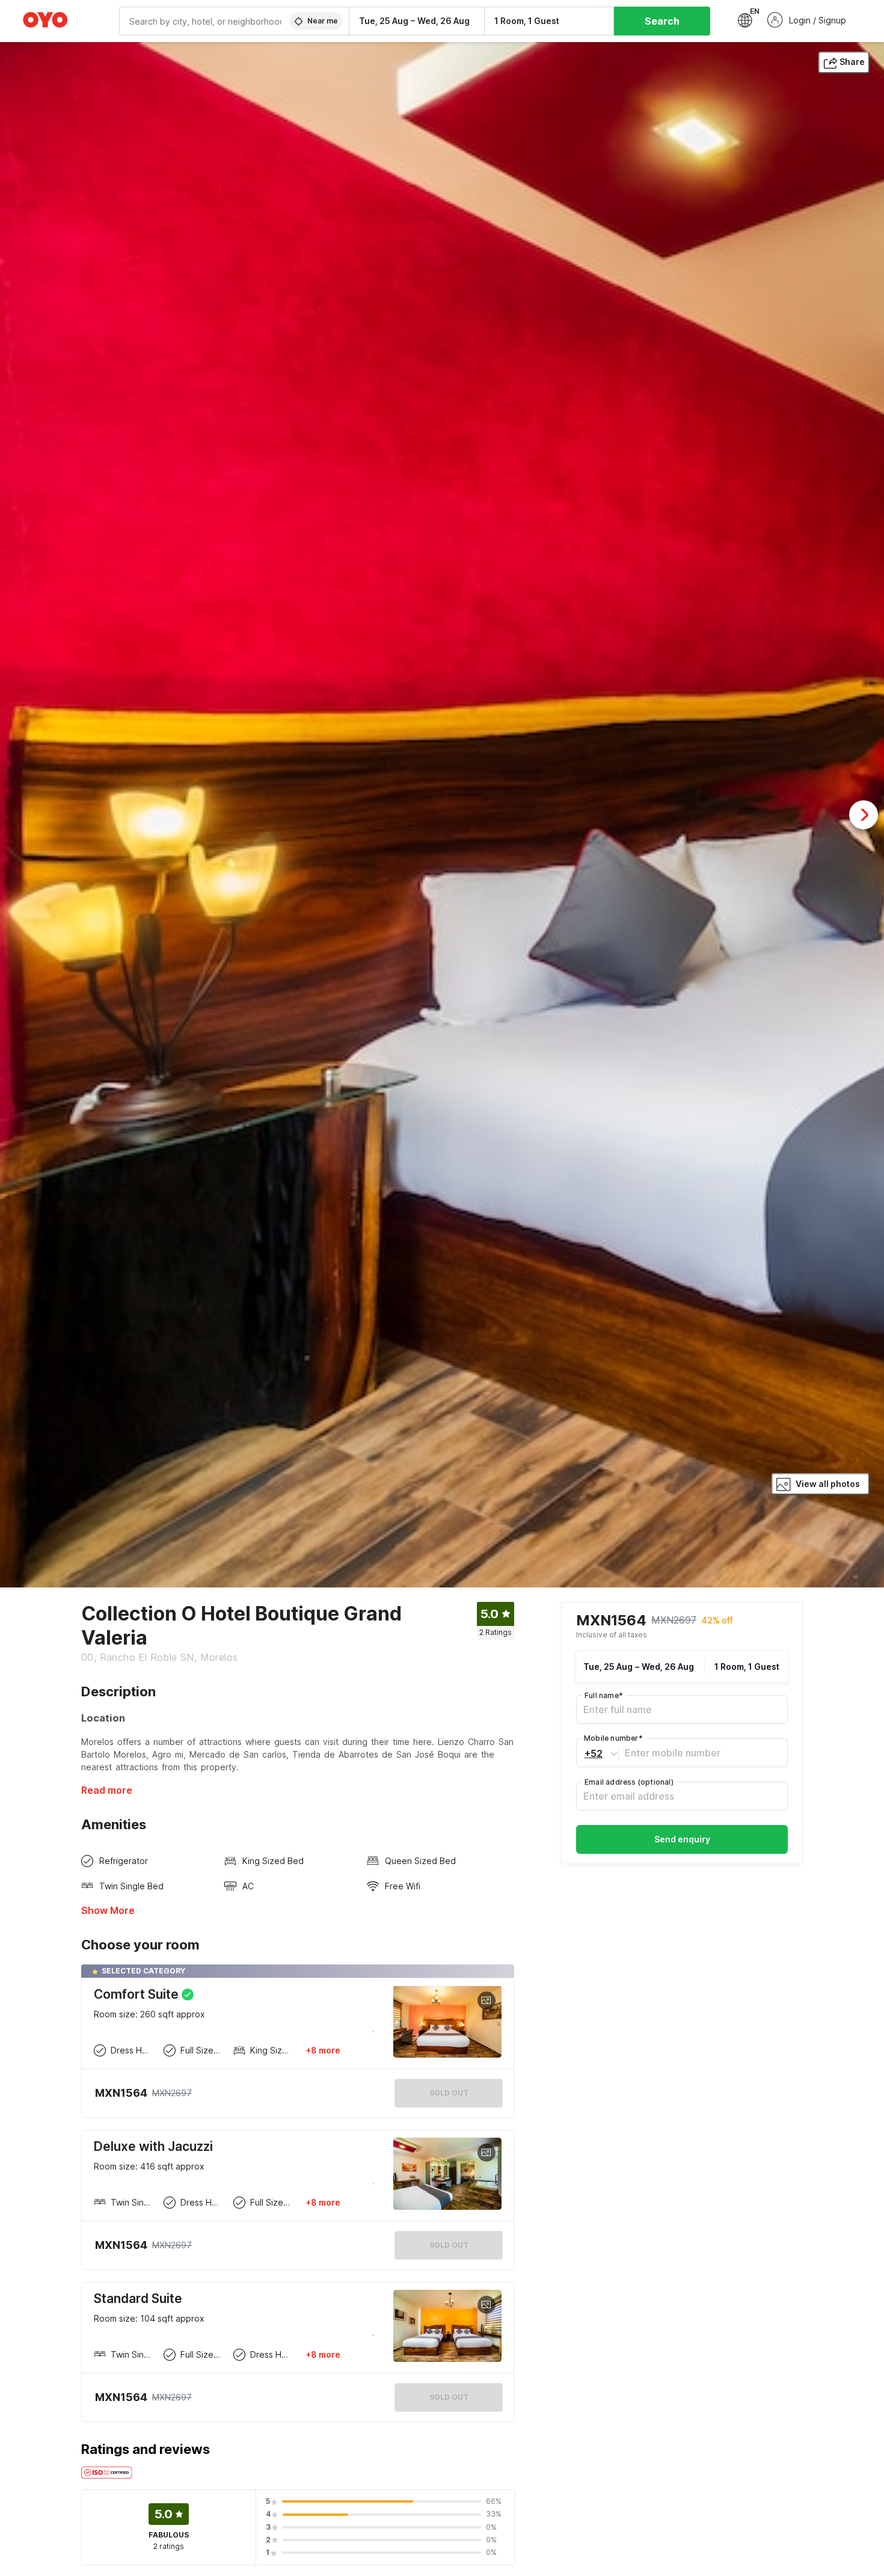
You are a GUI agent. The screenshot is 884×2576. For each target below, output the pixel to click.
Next (864, 815)
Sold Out (449, 2245)
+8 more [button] (323, 2050)
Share (852, 62)
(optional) (629, 1783)
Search (662, 21)
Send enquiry (682, 1840)
